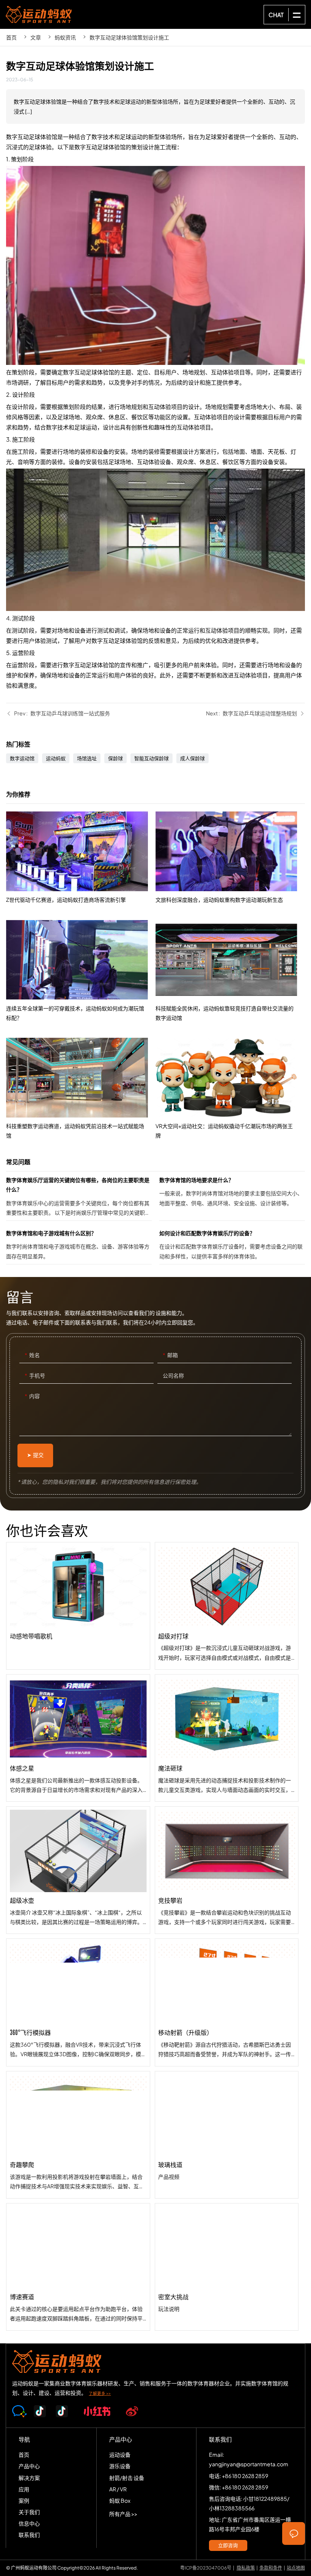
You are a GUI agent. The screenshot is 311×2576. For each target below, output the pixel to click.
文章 (36, 37)
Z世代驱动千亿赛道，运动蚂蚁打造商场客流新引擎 (81, 858)
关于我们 (29, 2512)
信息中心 (29, 2523)
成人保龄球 (192, 758)
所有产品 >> (123, 2514)
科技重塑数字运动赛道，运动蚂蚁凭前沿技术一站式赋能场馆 (81, 1089)
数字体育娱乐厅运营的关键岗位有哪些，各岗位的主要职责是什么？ (79, 1198)
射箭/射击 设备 (127, 2478)
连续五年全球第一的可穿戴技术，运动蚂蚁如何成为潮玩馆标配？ (81, 971)
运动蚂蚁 (56, 758)
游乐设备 (120, 2466)
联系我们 (29, 2535)
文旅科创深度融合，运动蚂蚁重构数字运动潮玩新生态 (230, 858)
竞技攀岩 (227, 1870)
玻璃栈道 (227, 2135)
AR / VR (118, 2489)
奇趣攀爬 (78, 2135)
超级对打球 (227, 1606)
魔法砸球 (227, 1738)
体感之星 (78, 1738)
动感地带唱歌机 (78, 1606)
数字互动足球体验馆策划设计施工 (129, 37)
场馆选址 (87, 758)
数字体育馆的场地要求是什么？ (232, 1198)
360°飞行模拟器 (78, 2002)
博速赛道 (78, 2267)
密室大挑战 (227, 2267)
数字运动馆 (22, 758)
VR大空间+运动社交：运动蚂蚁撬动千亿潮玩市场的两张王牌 (230, 1089)
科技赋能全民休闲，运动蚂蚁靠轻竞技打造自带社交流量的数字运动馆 (230, 971)
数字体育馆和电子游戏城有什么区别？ (79, 1246)
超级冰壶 (78, 1870)
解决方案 (29, 2478)
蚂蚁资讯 (65, 37)
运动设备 (120, 2454)
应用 (24, 2489)
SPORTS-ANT (39, 14)
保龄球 (115, 758)
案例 (24, 2500)
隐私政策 (246, 2568)
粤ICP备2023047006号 (206, 2568)
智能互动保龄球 (152, 758)
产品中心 (29, 2466)
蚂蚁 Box (120, 2500)
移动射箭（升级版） (227, 2002)
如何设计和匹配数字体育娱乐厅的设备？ (232, 1246)
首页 (11, 37)
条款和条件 (271, 2568)
